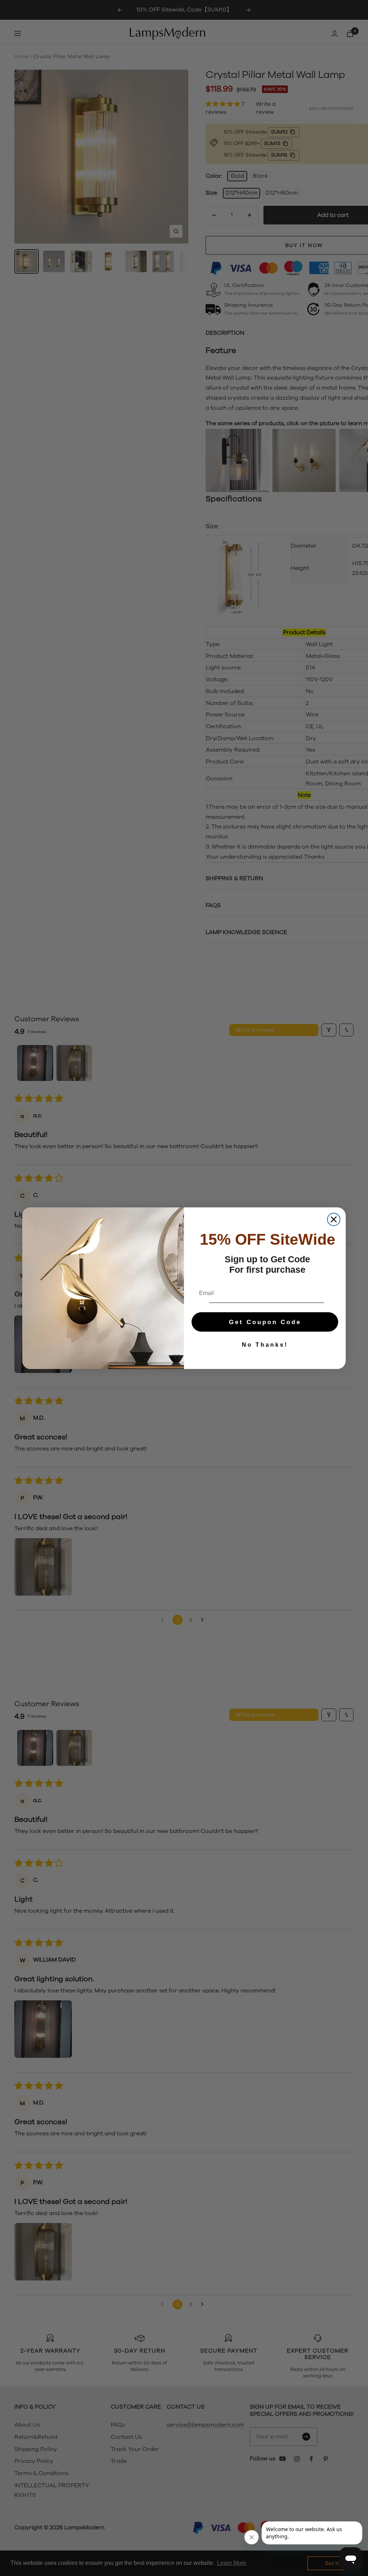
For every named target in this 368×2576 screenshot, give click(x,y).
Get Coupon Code (265, 1322)
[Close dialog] (334, 1219)
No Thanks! (265, 1345)
